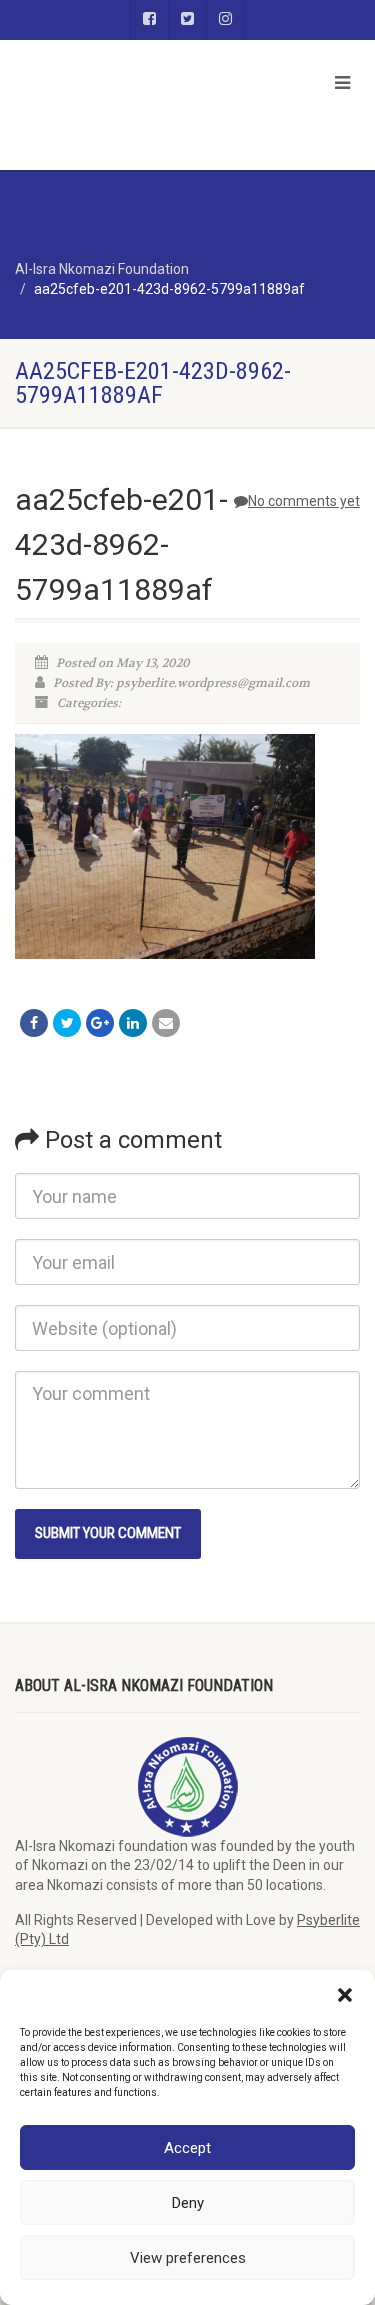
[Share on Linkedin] (133, 1023)
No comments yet (304, 501)
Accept (187, 2148)
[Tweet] (67, 1023)
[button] (345, 1995)
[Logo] (125, 56)
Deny (188, 2203)
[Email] (166, 1023)
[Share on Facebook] (34, 1023)
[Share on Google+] (100, 1023)
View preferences (188, 2258)
